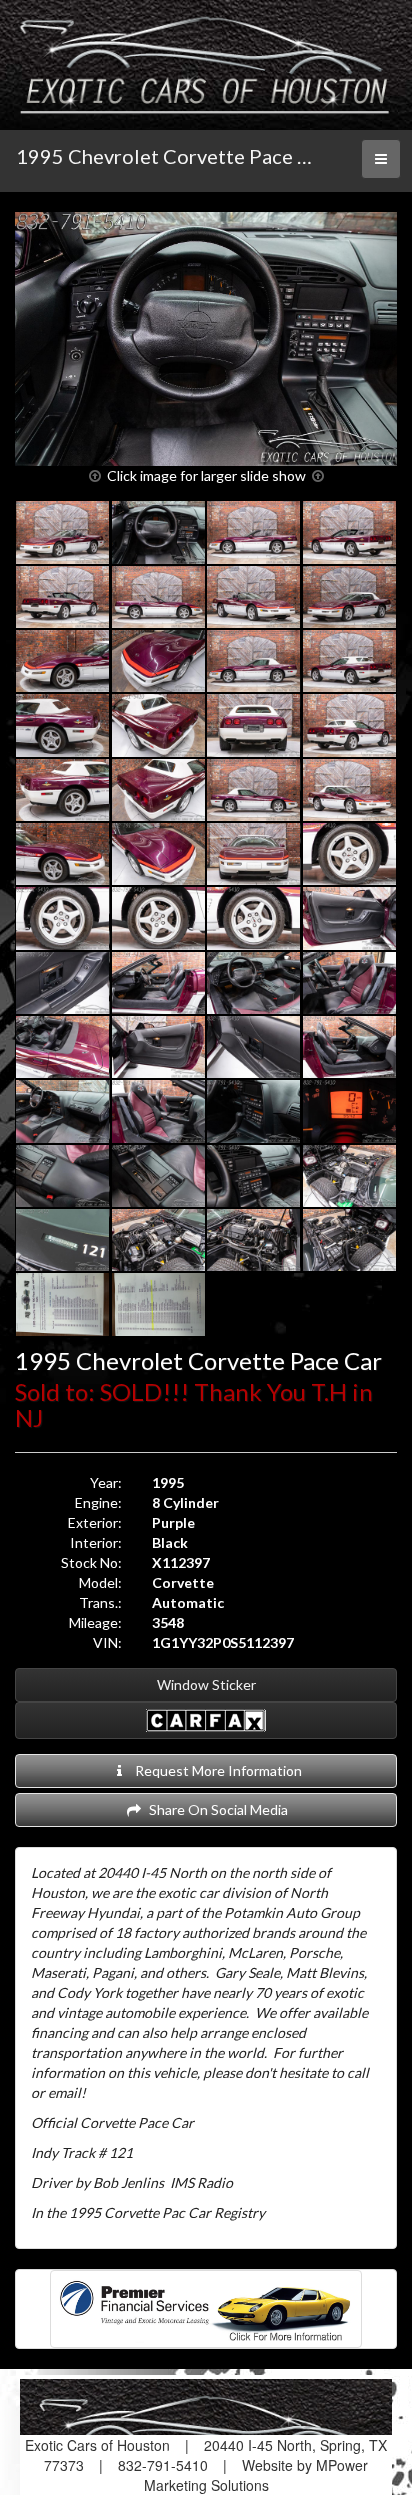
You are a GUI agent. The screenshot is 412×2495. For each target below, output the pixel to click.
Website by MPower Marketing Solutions (256, 2475)
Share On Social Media (215, 1809)
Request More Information (215, 1770)
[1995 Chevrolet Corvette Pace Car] (206, 339)
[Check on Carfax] (206, 1720)
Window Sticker (206, 1684)
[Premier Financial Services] (206, 2306)
